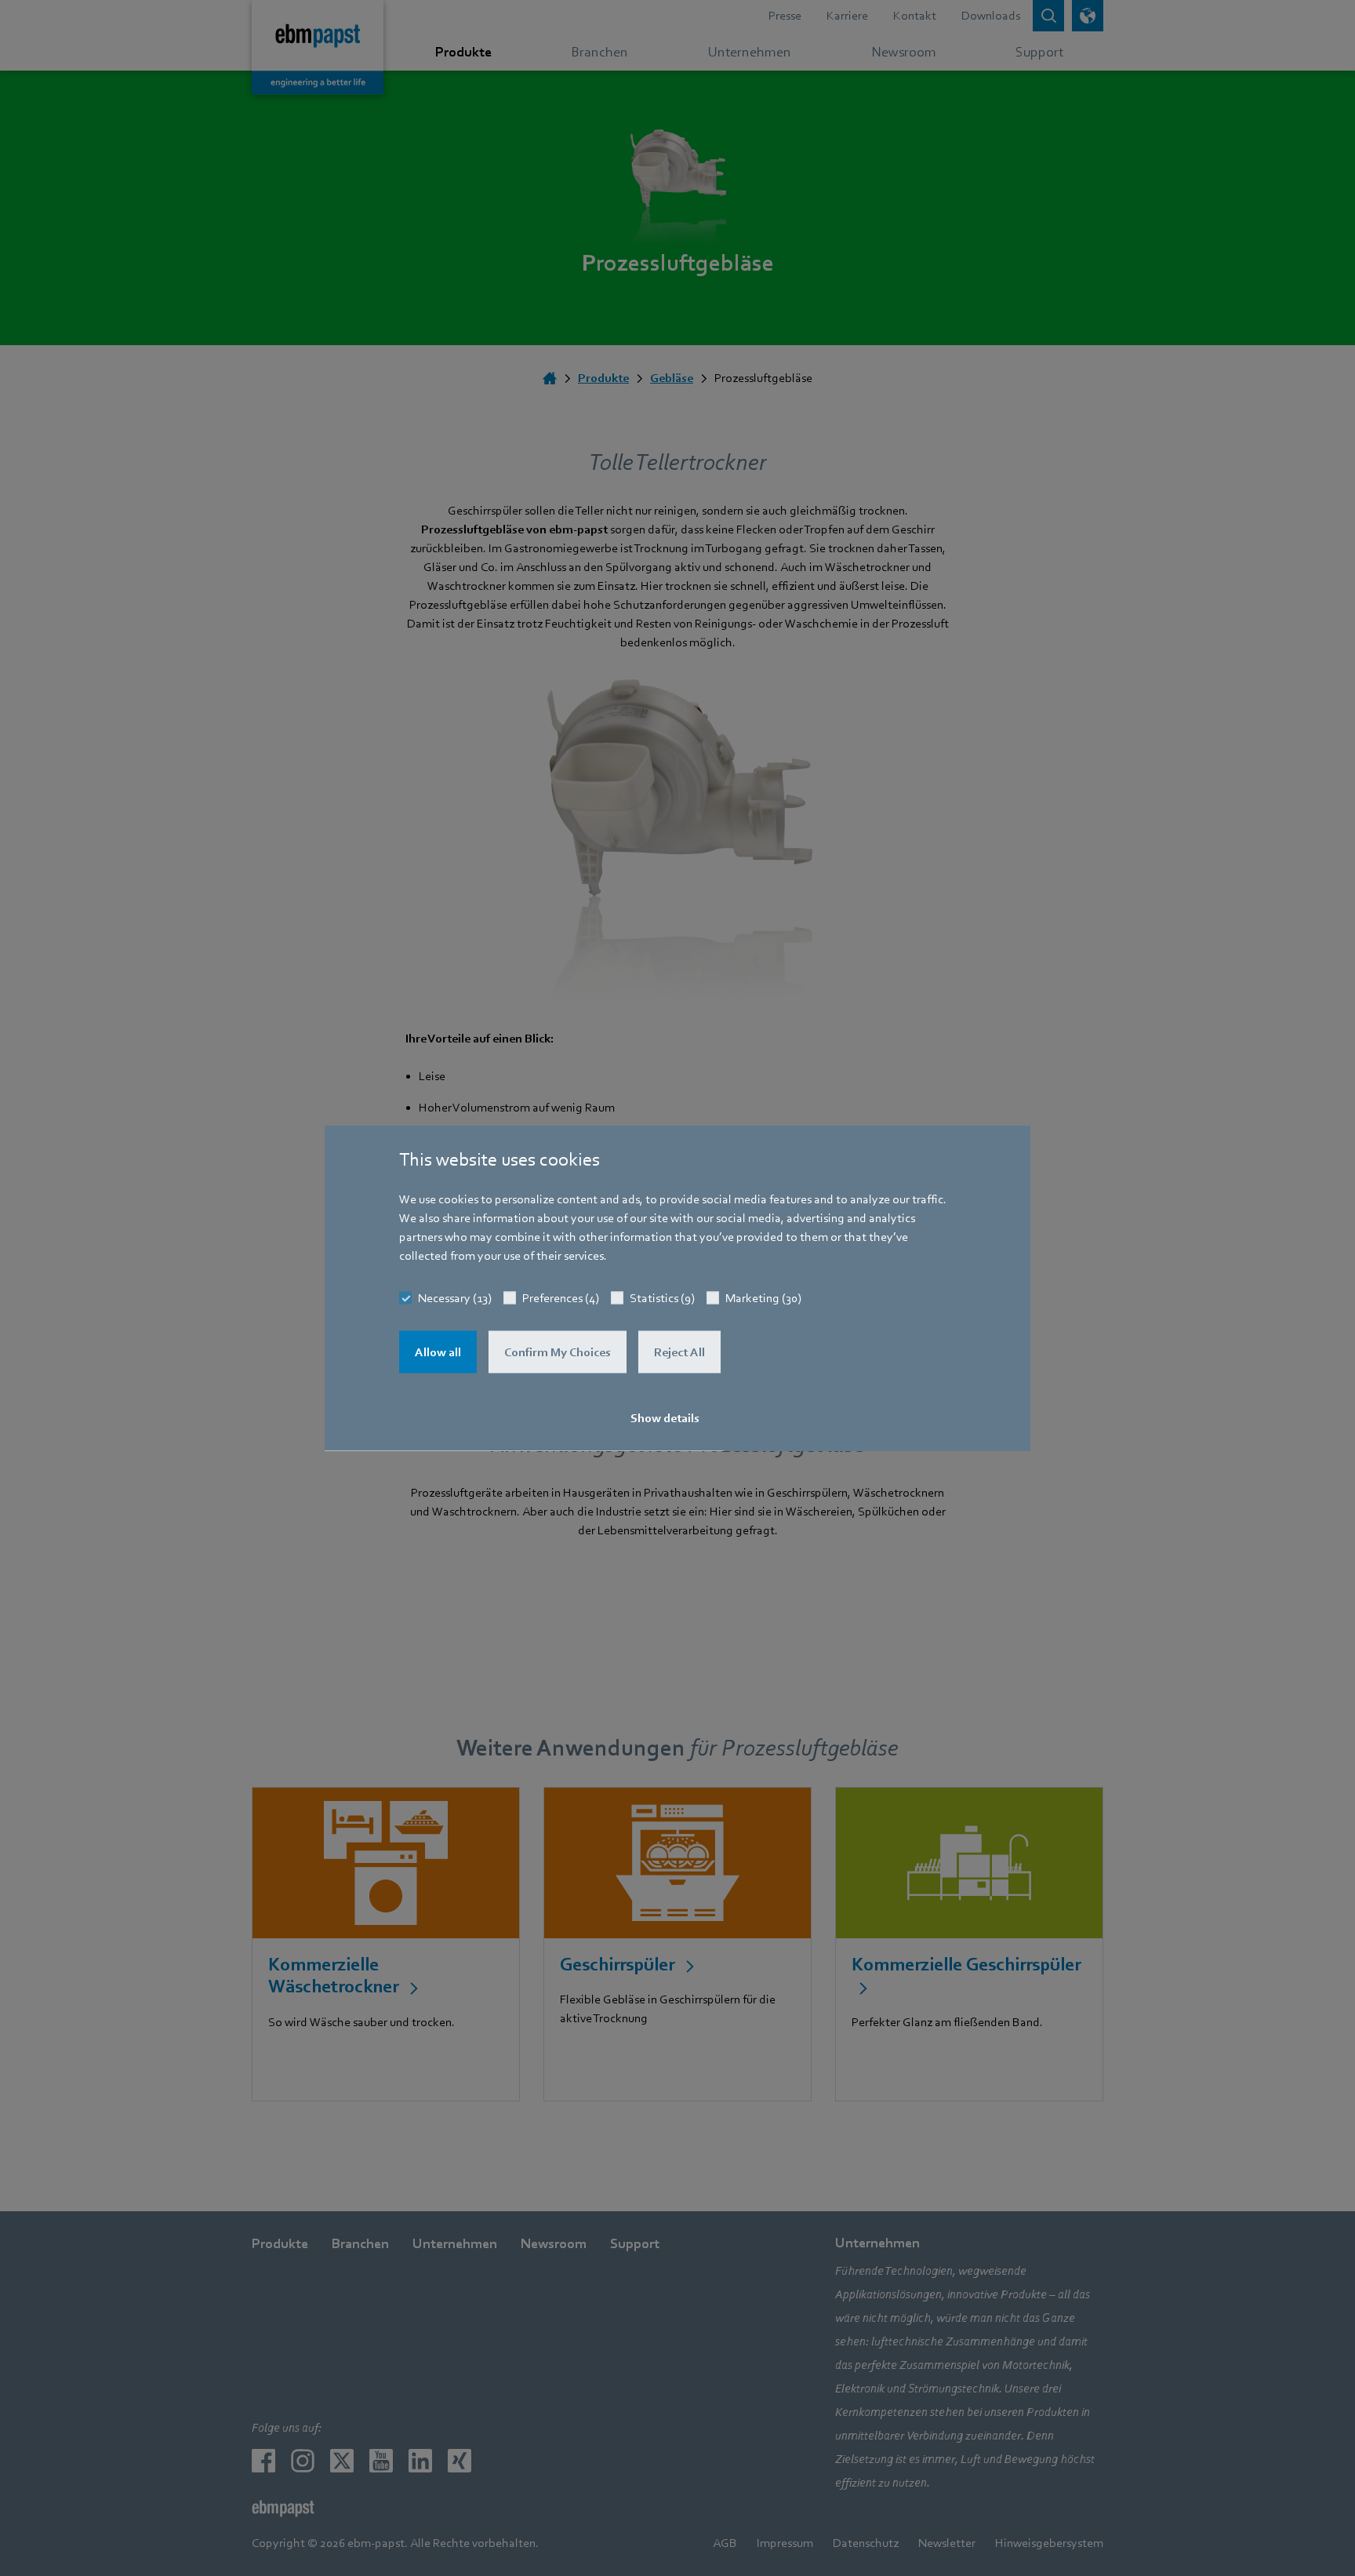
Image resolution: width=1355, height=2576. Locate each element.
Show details (665, 1418)
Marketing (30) (763, 1298)
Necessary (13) (455, 1298)
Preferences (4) (561, 1298)
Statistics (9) (662, 1298)
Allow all (438, 1352)
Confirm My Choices (558, 1352)
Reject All (679, 1352)
